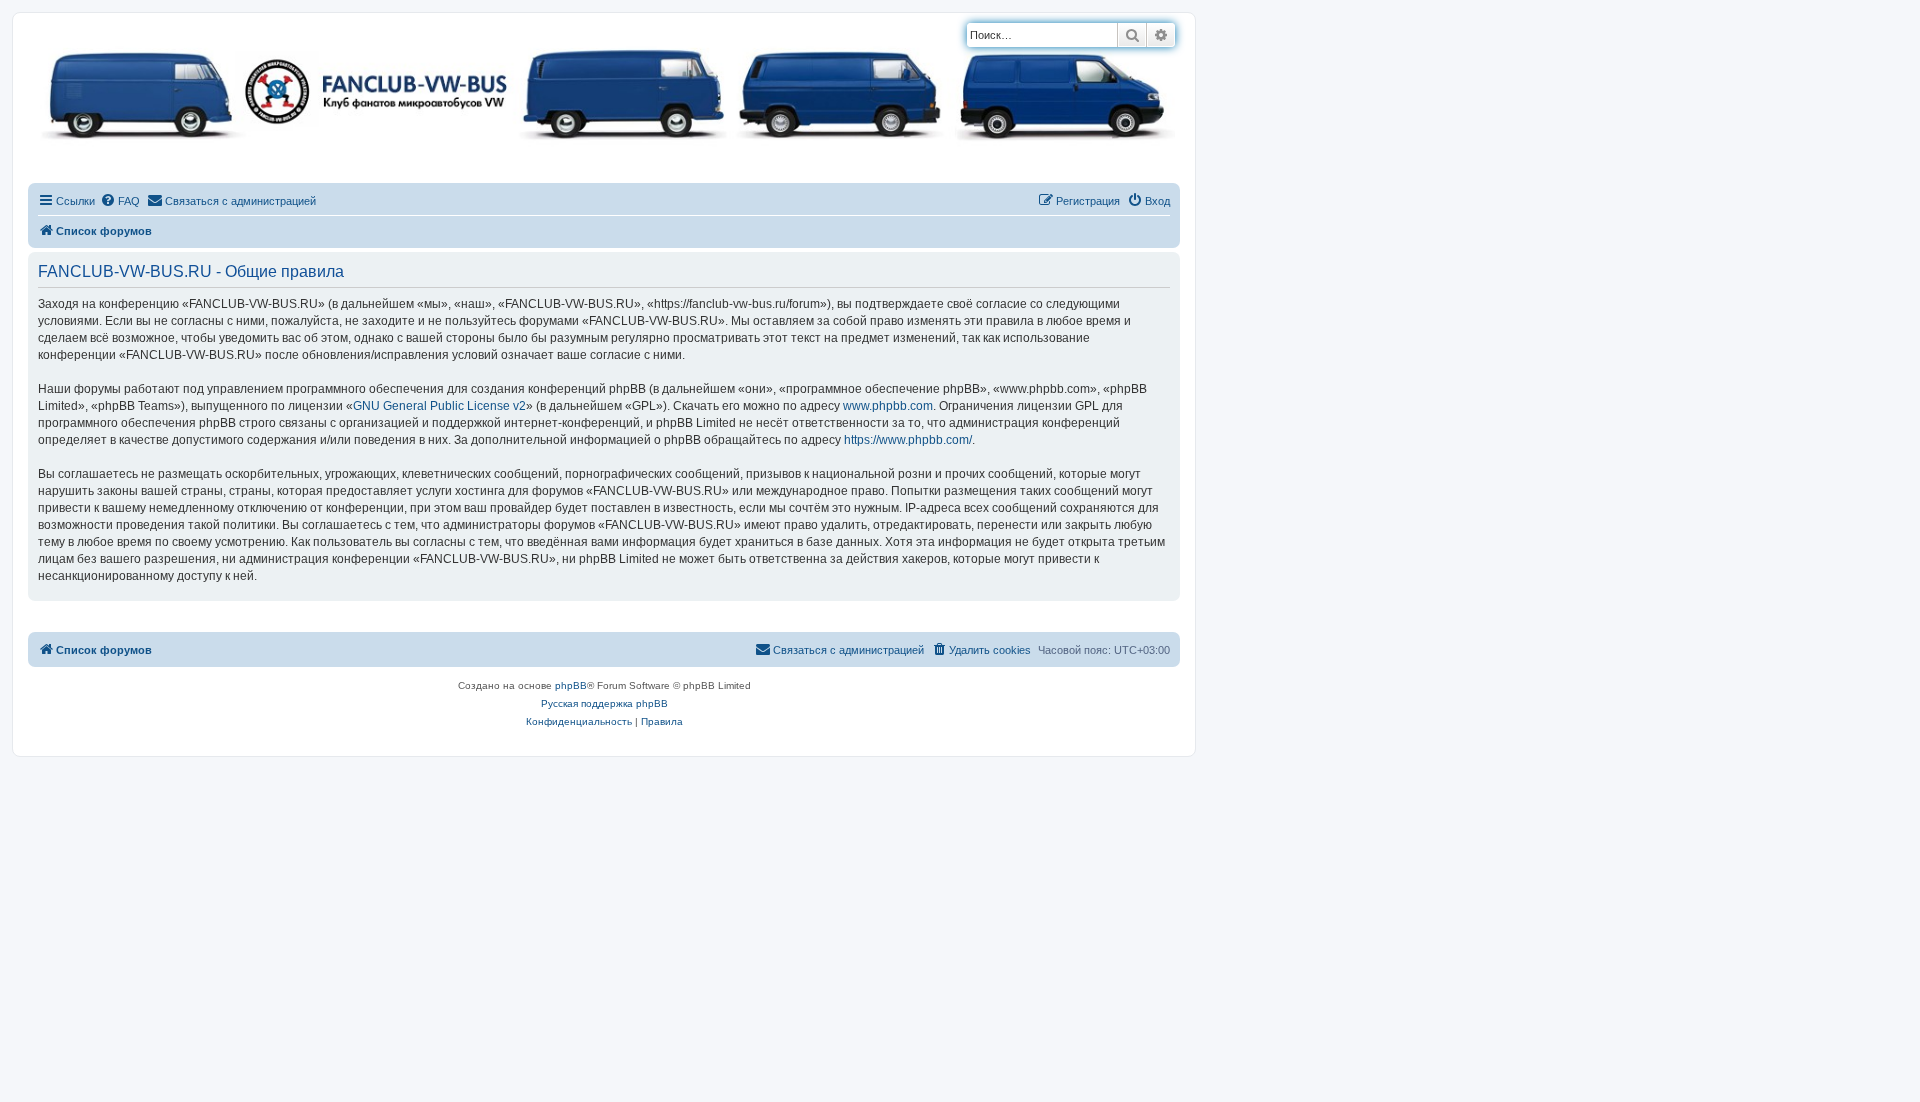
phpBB (571, 685)
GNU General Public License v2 (439, 406)
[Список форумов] (604, 90)
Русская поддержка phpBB (604, 703)
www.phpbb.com (888, 406)
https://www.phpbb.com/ (908, 440)
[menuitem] (120, 201)
